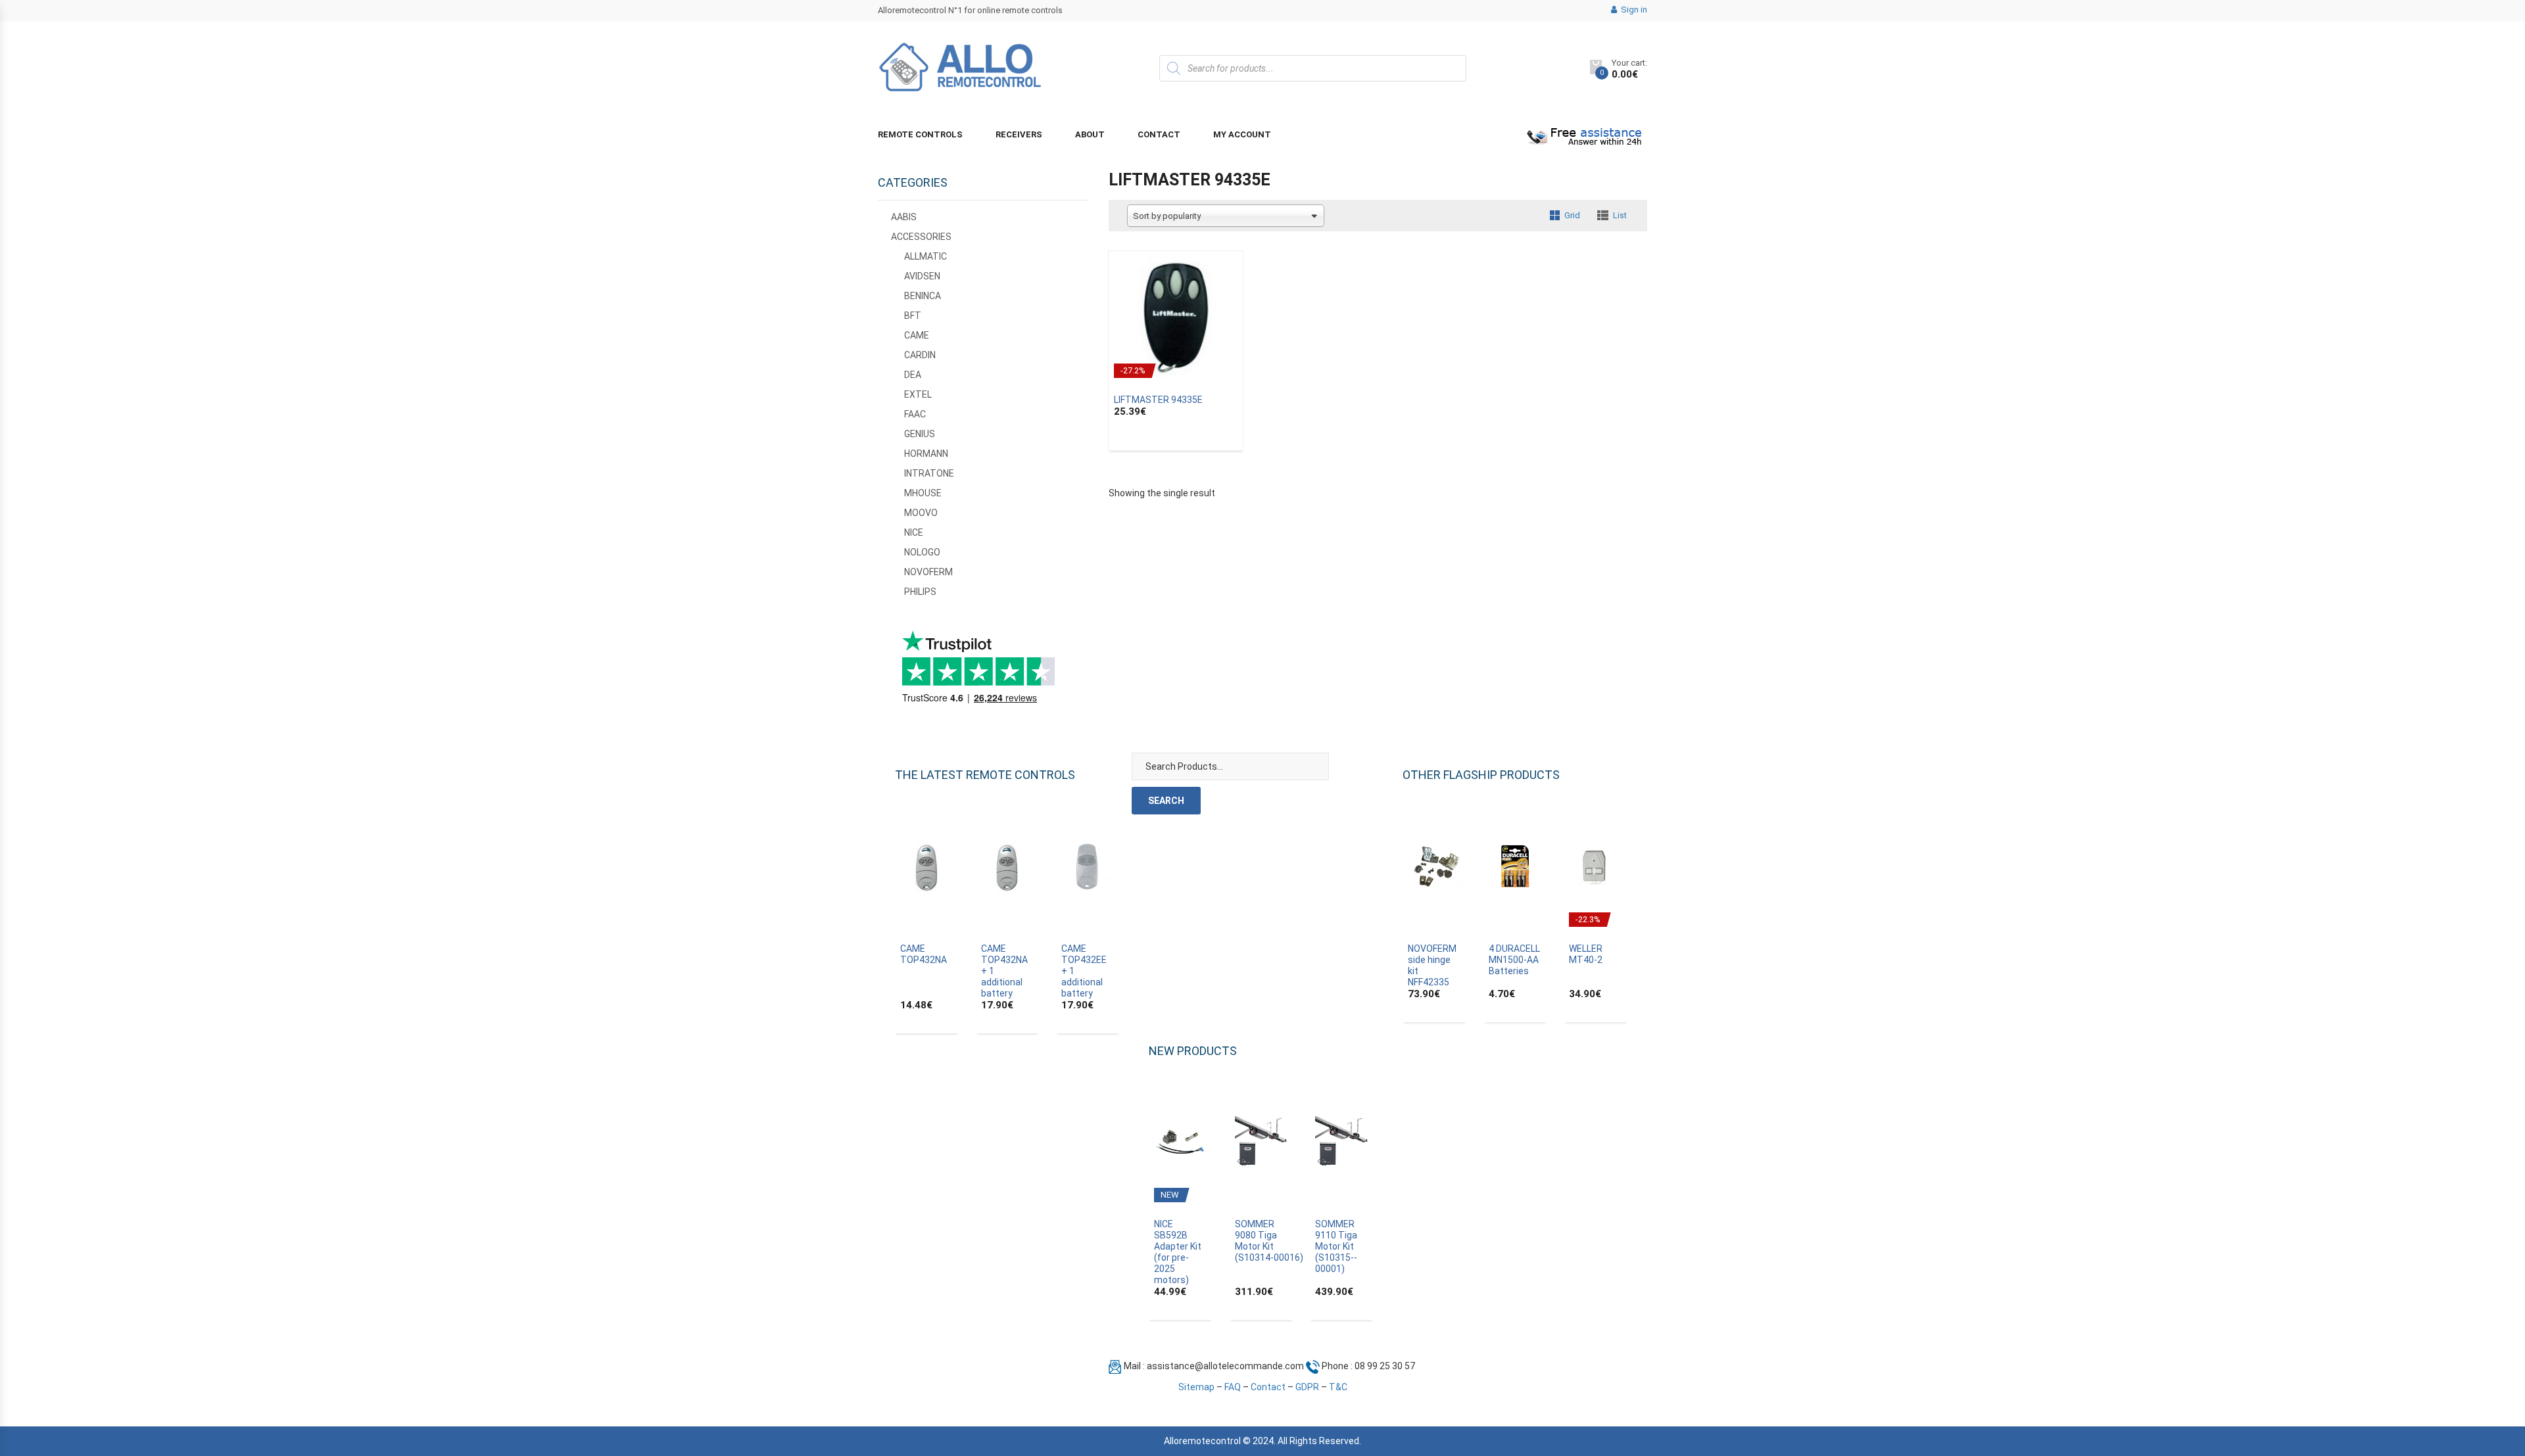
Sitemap (1196, 1387)
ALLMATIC (926, 256)
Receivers (1019, 134)
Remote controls (920, 134)
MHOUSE (923, 493)
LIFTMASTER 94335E (1158, 400)
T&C (1338, 1387)
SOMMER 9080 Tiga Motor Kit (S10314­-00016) (1269, 1241)
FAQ (1233, 1387)
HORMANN (926, 454)
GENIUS (920, 434)
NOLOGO (922, 552)
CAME (917, 335)
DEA (913, 375)
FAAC (915, 414)
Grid (1572, 215)
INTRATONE (929, 473)
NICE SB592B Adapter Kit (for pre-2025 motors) (1178, 1252)
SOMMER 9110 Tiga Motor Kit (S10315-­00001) (1336, 1246)
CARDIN (920, 355)
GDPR (1307, 1387)
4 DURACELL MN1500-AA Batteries (1514, 960)
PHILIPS (920, 592)
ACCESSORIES (921, 237)
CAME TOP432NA (924, 954)
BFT (913, 316)
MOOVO (921, 513)
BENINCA (923, 296)
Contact (1159, 134)
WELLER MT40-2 (1586, 954)
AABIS (904, 217)
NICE (914, 532)
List (1620, 215)
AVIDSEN (922, 276)
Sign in (1633, 10)
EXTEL (918, 394)
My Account (1242, 134)
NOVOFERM (928, 572)
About (1090, 134)
